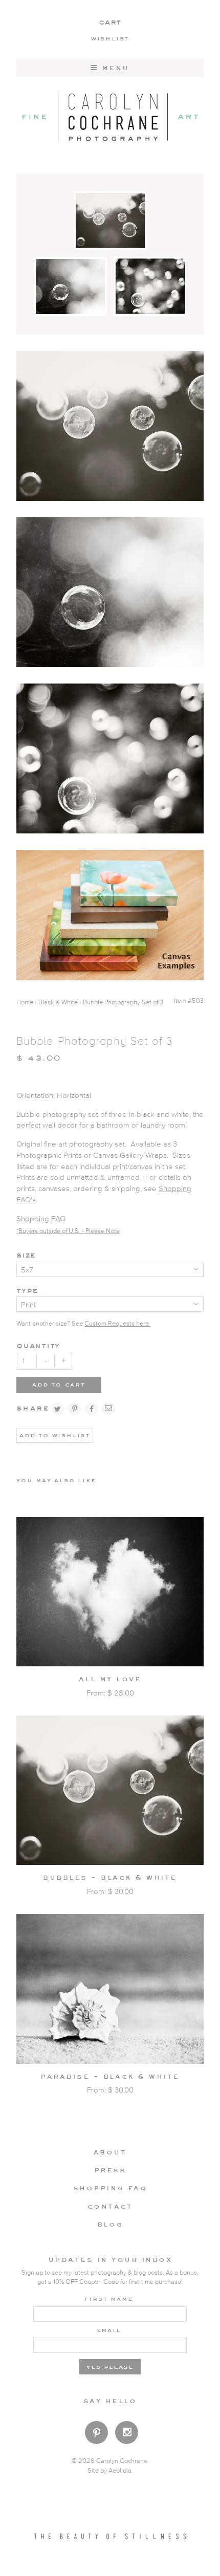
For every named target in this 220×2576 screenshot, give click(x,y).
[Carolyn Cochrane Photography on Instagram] (127, 2434)
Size (26, 1255)
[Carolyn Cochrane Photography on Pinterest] (96, 2435)
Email (109, 2329)
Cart (110, 22)
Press (110, 2170)
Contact (110, 2206)
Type (27, 1290)
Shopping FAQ (41, 1219)
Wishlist (110, 38)
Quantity (38, 1345)
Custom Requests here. (117, 1324)
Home (25, 1003)
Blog (110, 2224)
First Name (109, 2298)
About (110, 2152)
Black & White (58, 1003)
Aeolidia (120, 2471)
